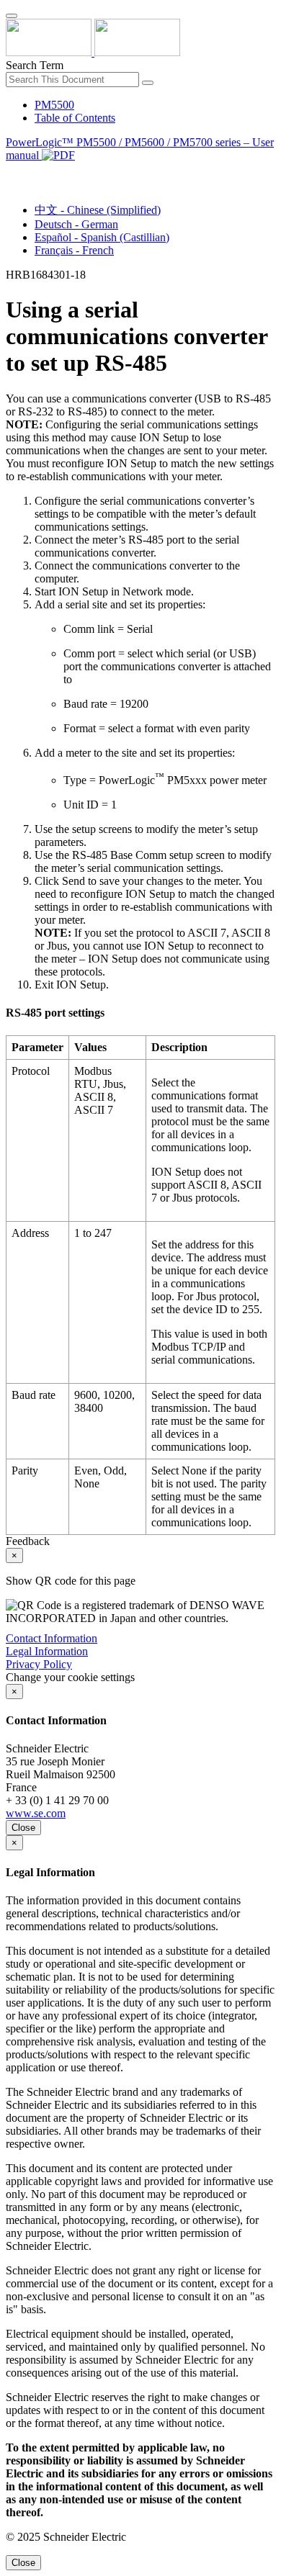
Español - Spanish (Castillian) (102, 237)
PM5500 (54, 105)
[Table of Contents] (12, 172)
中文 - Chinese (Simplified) (98, 210)
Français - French (74, 250)
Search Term (35, 65)
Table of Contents (75, 118)
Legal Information (47, 1651)
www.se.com (36, 1813)
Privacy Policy (39, 1664)
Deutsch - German (76, 224)
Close (23, 1828)
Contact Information (52, 1638)
